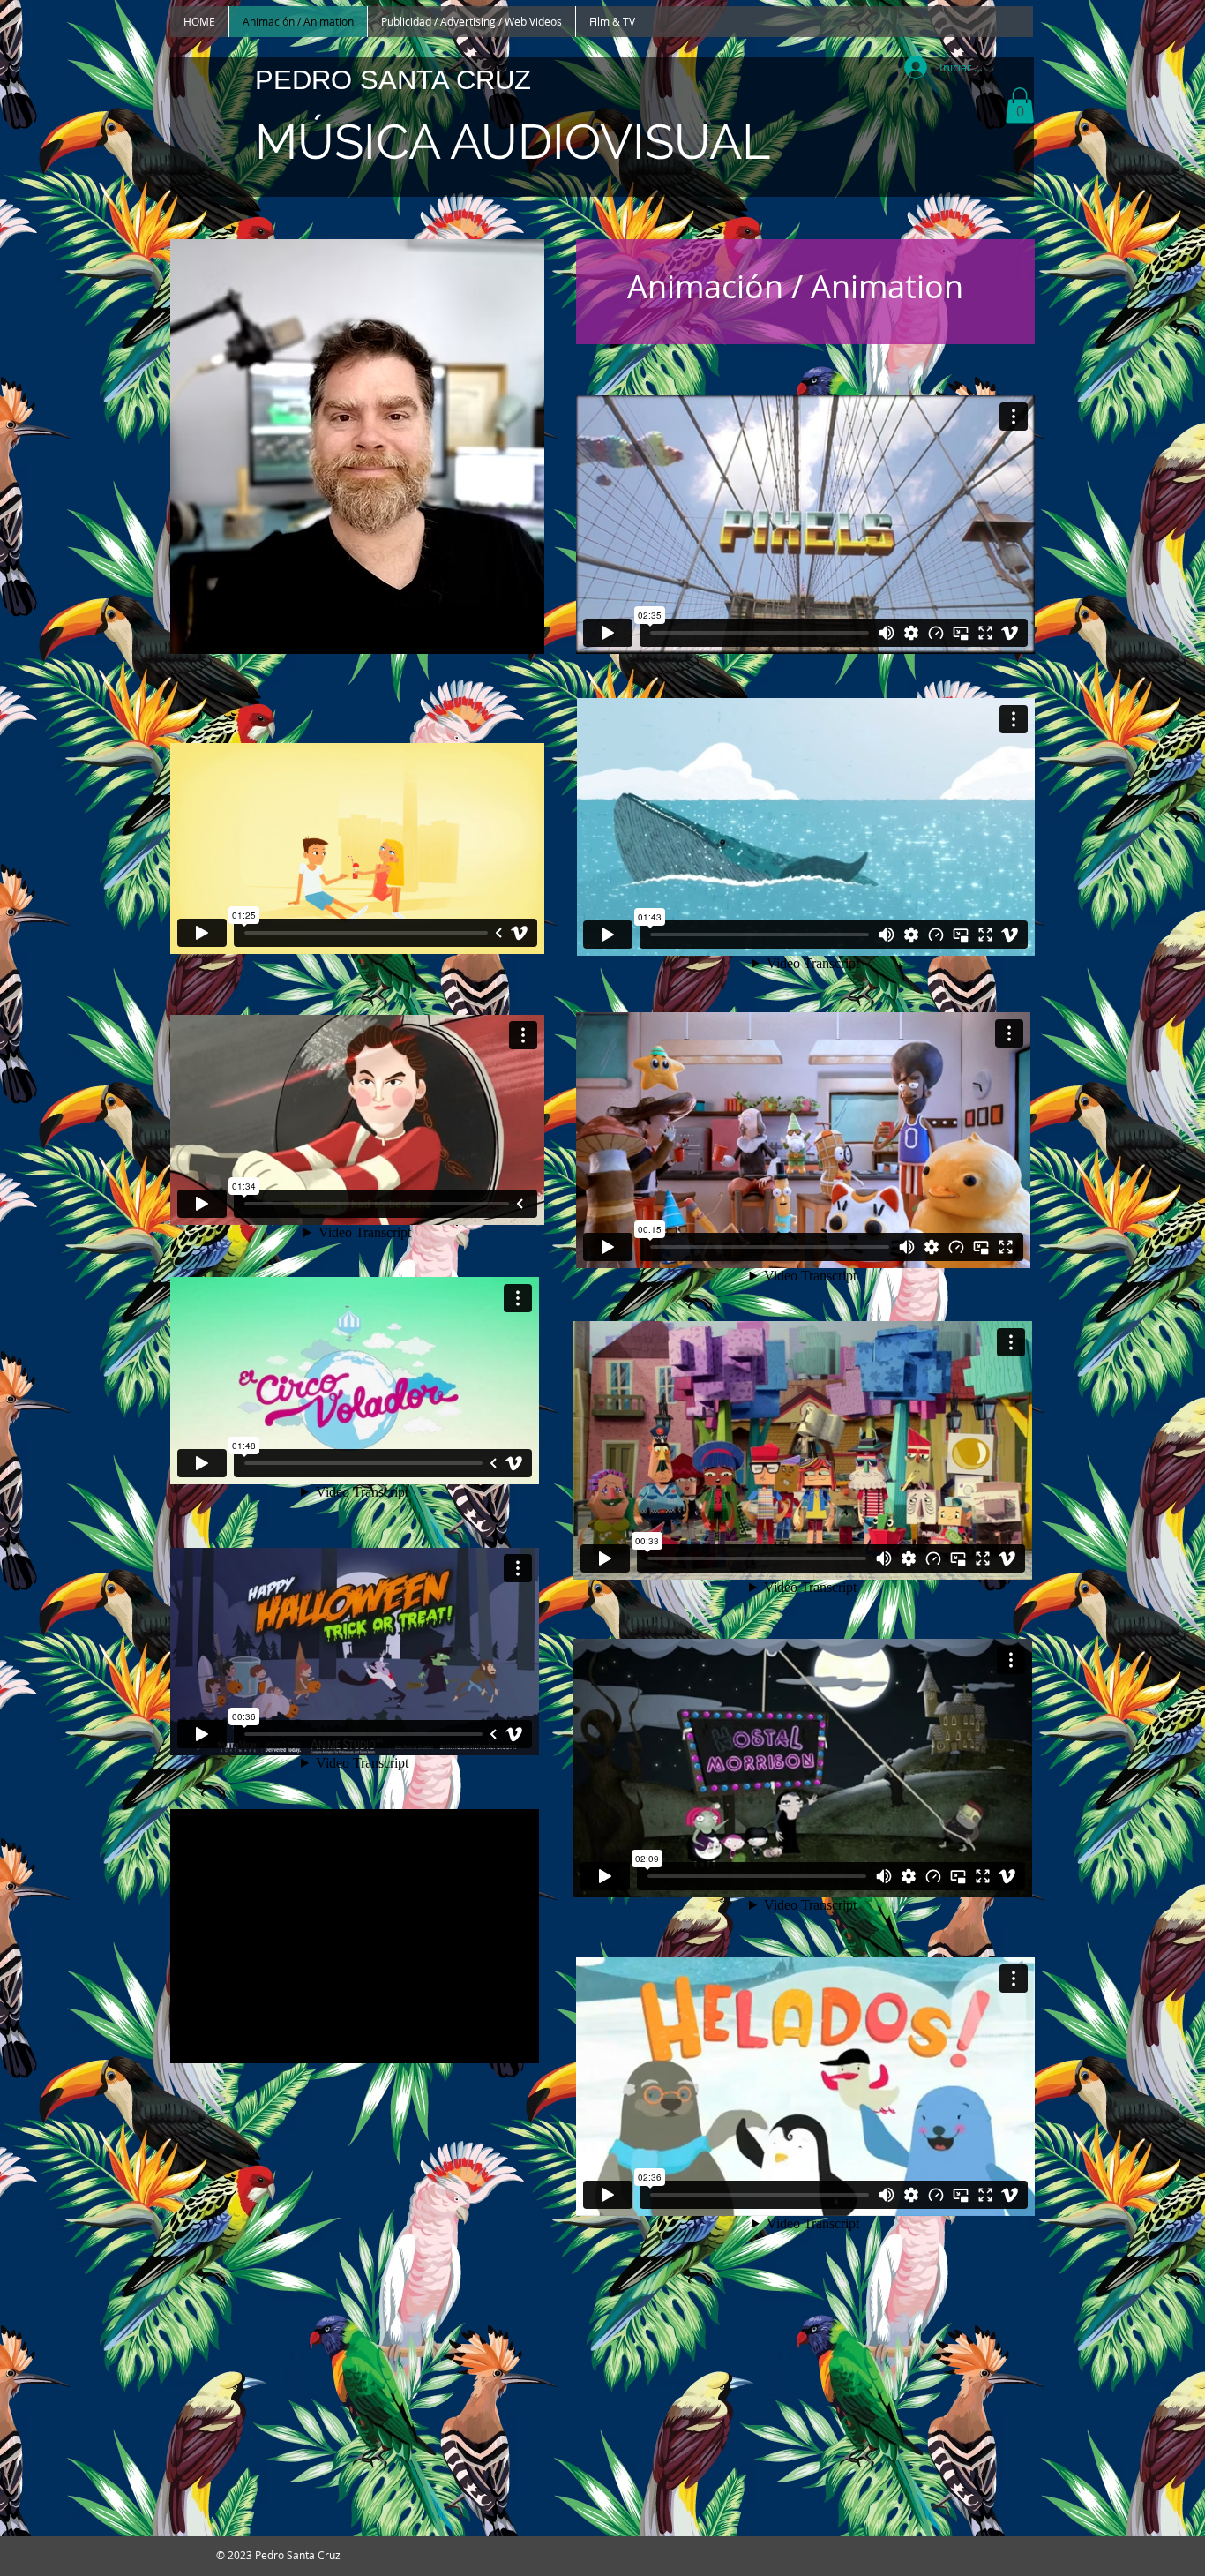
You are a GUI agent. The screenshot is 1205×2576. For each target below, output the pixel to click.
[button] (1020, 105)
